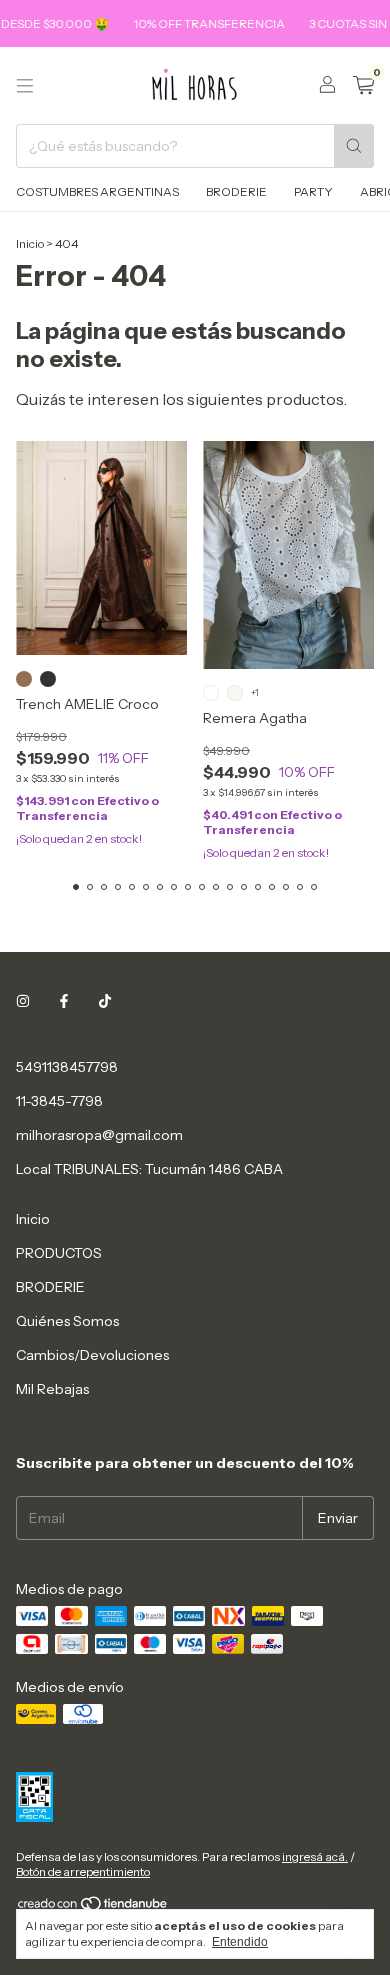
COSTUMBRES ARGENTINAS (97, 191)
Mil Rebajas (52, 1389)
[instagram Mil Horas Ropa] (23, 1001)
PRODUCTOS (59, 1253)
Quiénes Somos (67, 1321)
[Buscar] (354, 146)
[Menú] (25, 86)
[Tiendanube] (93, 1907)
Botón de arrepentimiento (83, 1871)
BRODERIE (236, 191)
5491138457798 (67, 1067)
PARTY (313, 191)
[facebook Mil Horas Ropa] (64, 1001)
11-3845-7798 (59, 1101)
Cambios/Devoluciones (92, 1355)
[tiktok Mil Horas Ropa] (105, 1001)
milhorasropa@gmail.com (99, 1135)
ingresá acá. (315, 1856)
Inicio (30, 243)
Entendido (240, 1942)
